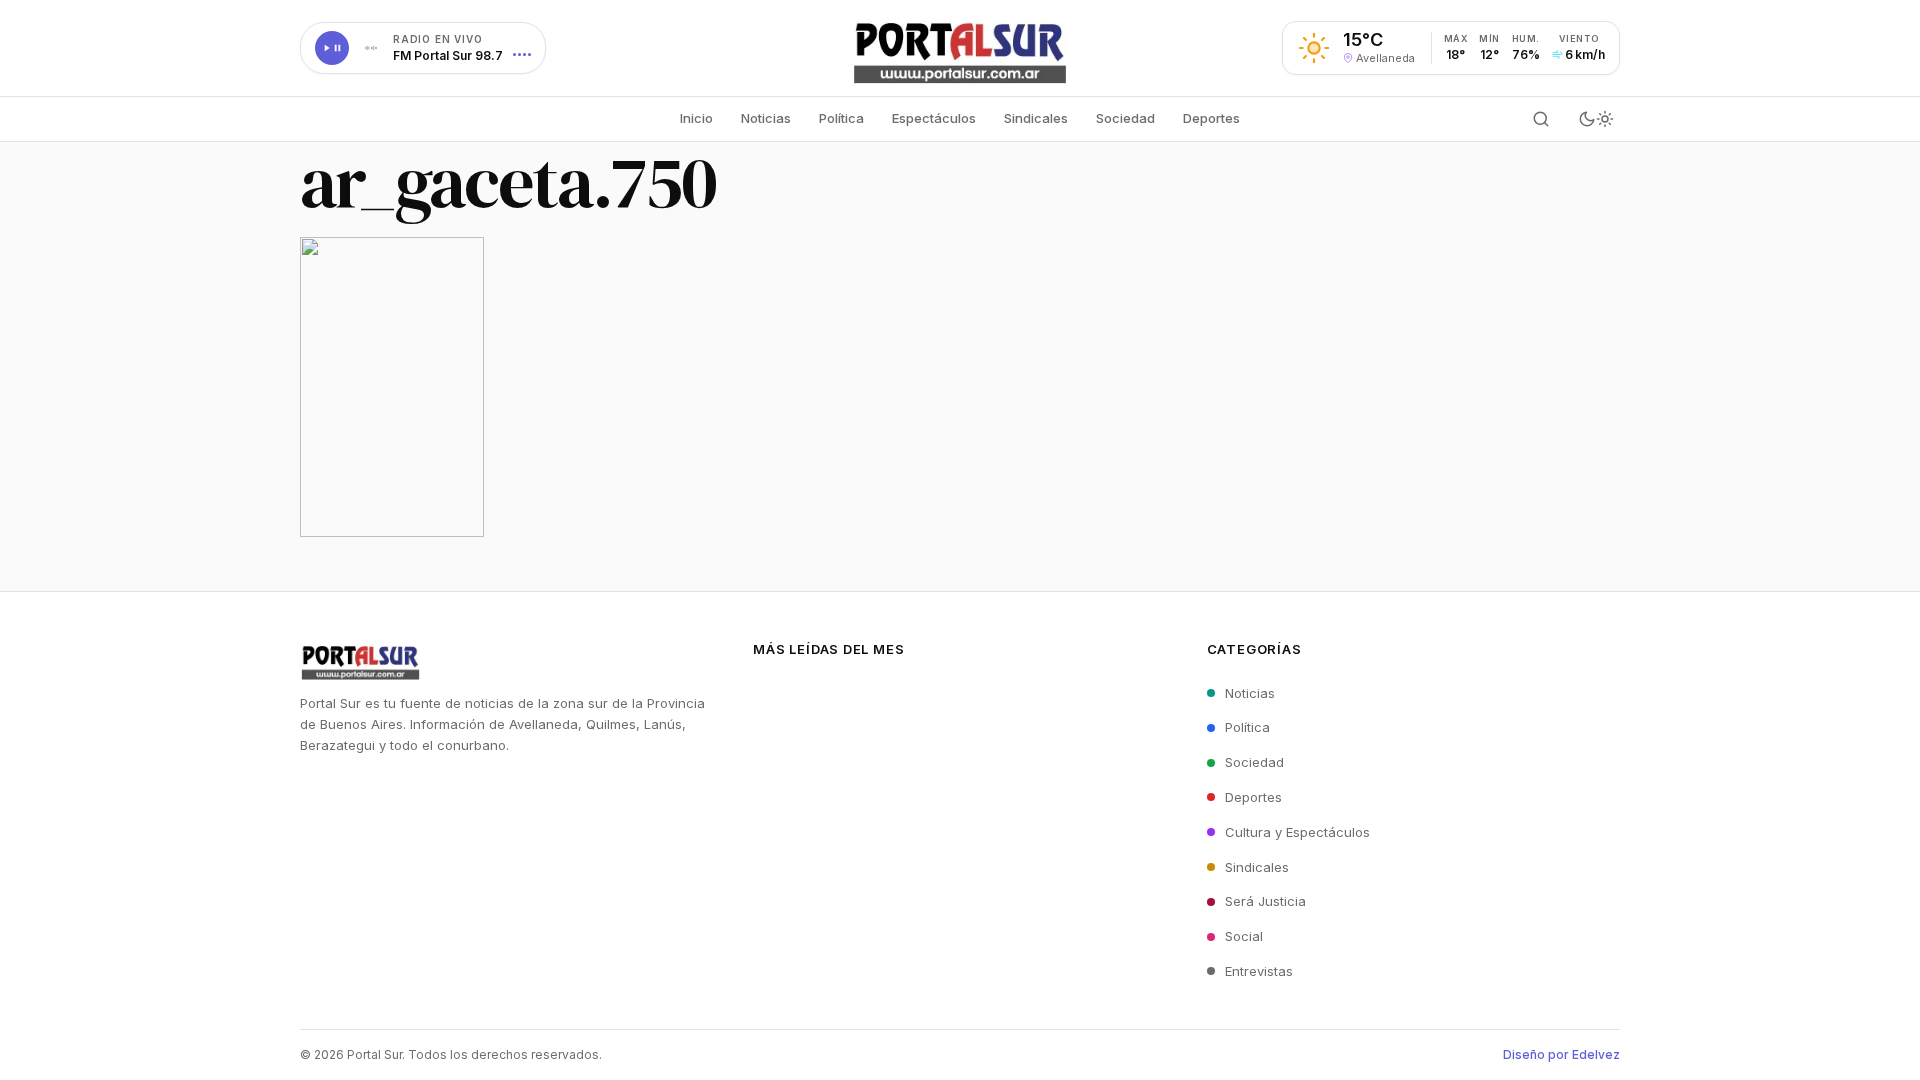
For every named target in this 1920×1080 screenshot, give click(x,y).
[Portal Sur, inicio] (960, 48)
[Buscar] (1541, 119)
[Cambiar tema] (1596, 119)
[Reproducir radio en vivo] (332, 48)
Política (841, 118)
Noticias (766, 118)
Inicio (696, 118)
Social (1244, 936)
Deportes (1211, 118)
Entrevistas (1259, 971)
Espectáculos (934, 118)
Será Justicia (1265, 901)
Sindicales (1036, 118)
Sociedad (1125, 118)
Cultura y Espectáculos (1297, 832)
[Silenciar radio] (371, 48)
